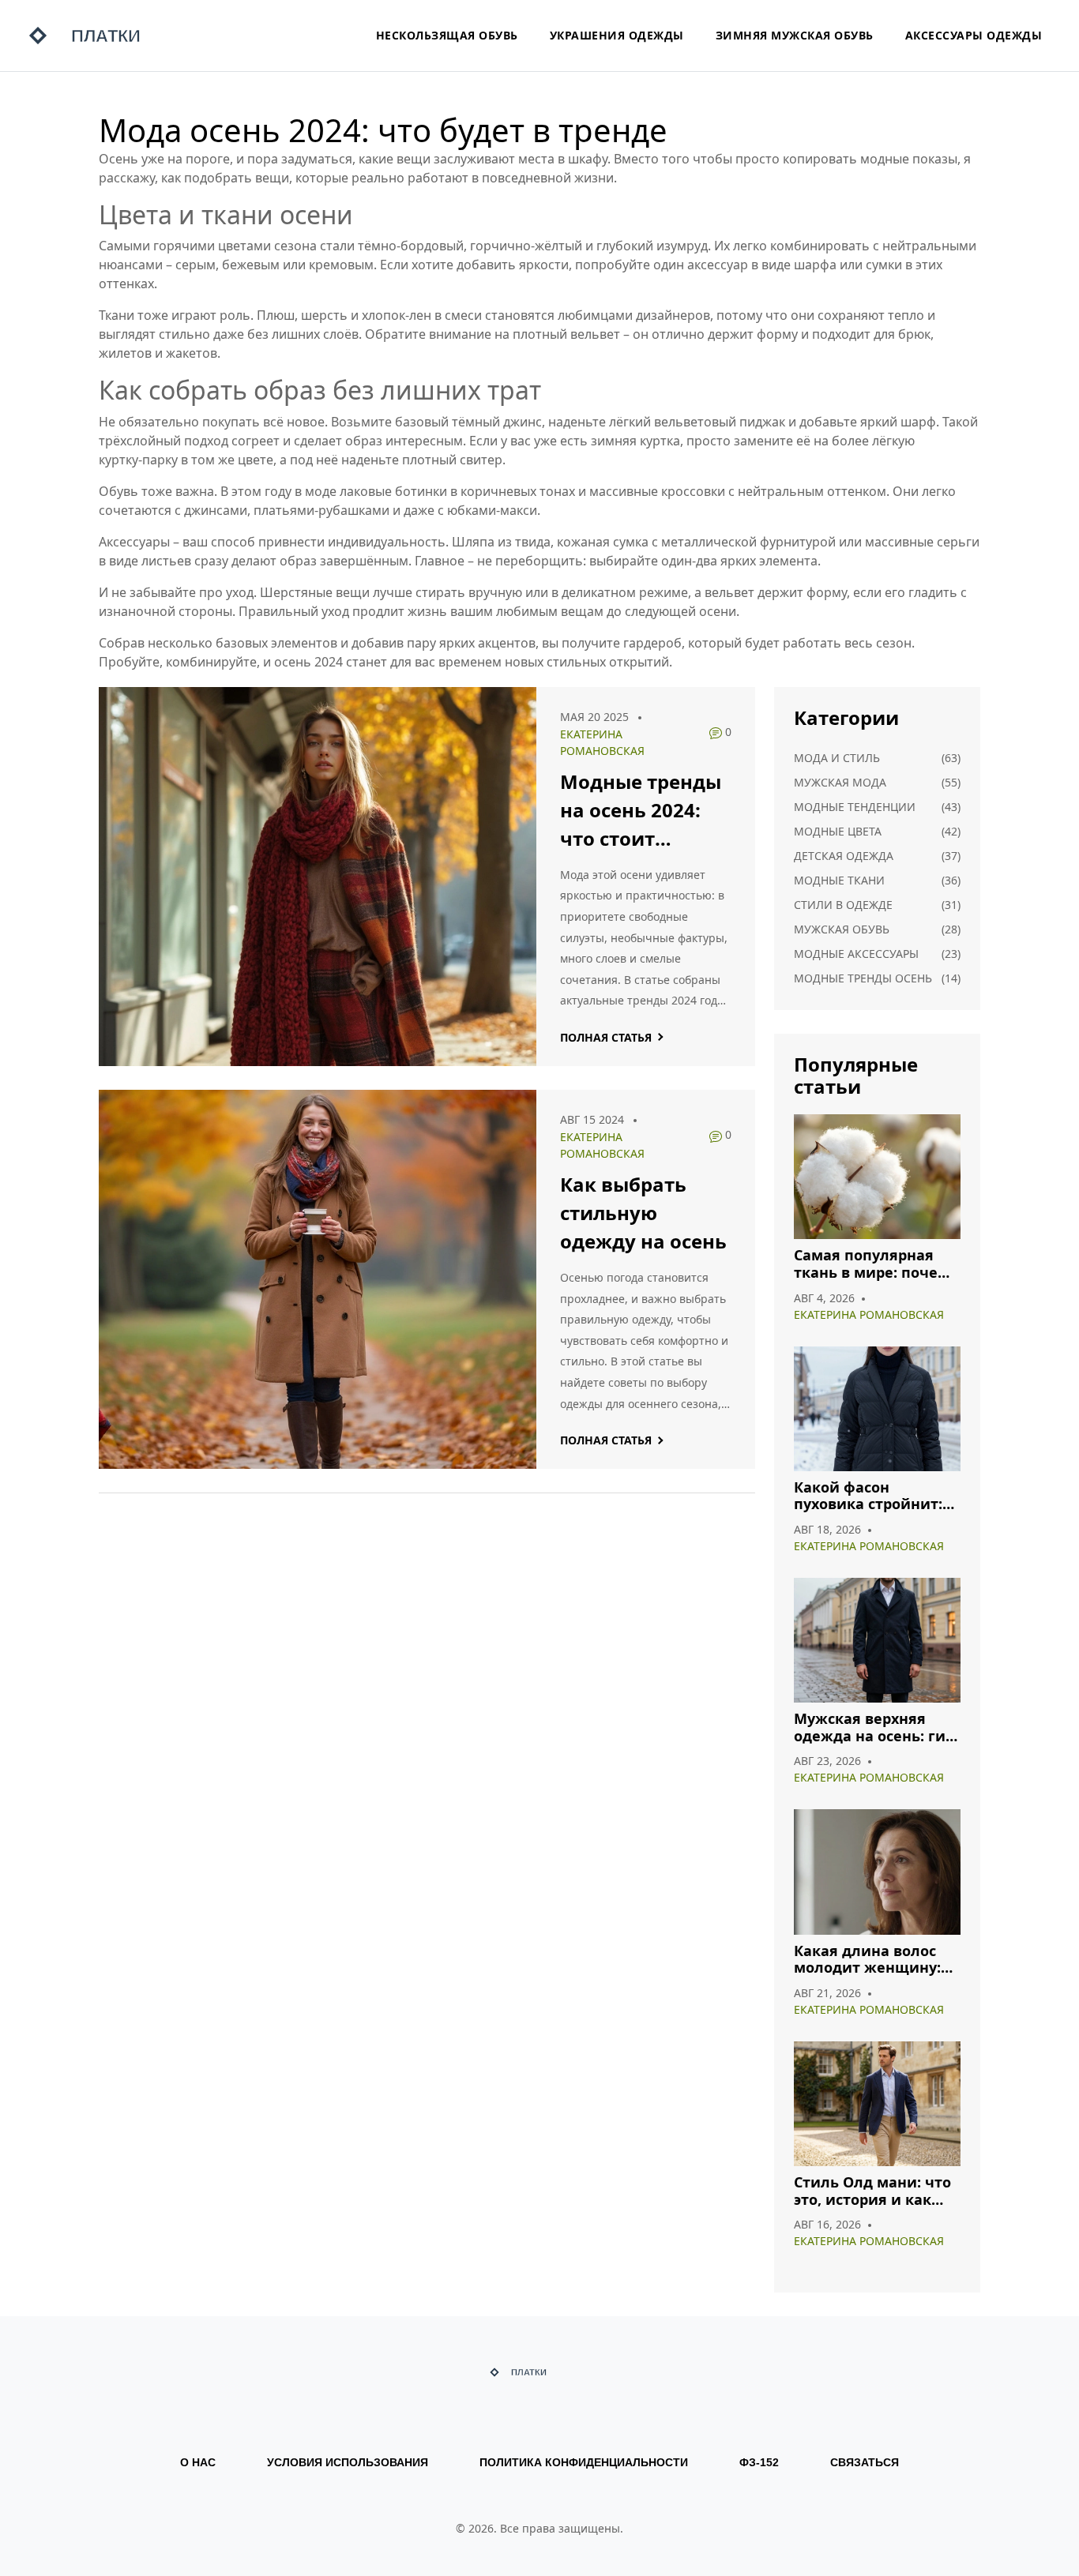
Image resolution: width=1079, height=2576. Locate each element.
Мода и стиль (837, 758)
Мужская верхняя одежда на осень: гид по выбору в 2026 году (875, 1727)
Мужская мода (840, 782)
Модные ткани (839, 880)
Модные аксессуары (856, 954)
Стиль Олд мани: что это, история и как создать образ (872, 2191)
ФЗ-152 (759, 2462)
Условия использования (348, 2462)
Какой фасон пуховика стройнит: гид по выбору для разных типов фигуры (876, 1496)
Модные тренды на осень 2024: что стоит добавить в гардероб (641, 811)
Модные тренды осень (863, 978)
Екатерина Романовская (869, 1314)
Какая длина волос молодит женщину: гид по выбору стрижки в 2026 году (869, 1960)
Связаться (865, 2462)
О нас (198, 2462)
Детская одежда (844, 856)
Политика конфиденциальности (584, 2462)
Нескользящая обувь (447, 35)
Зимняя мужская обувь (795, 35)
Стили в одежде (843, 905)
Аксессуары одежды (974, 35)
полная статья (606, 1037)
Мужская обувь (842, 929)
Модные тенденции (855, 807)
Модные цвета (838, 831)
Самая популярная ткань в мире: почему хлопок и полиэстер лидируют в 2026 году (876, 1264)
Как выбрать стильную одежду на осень (643, 1213)
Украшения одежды (617, 35)
